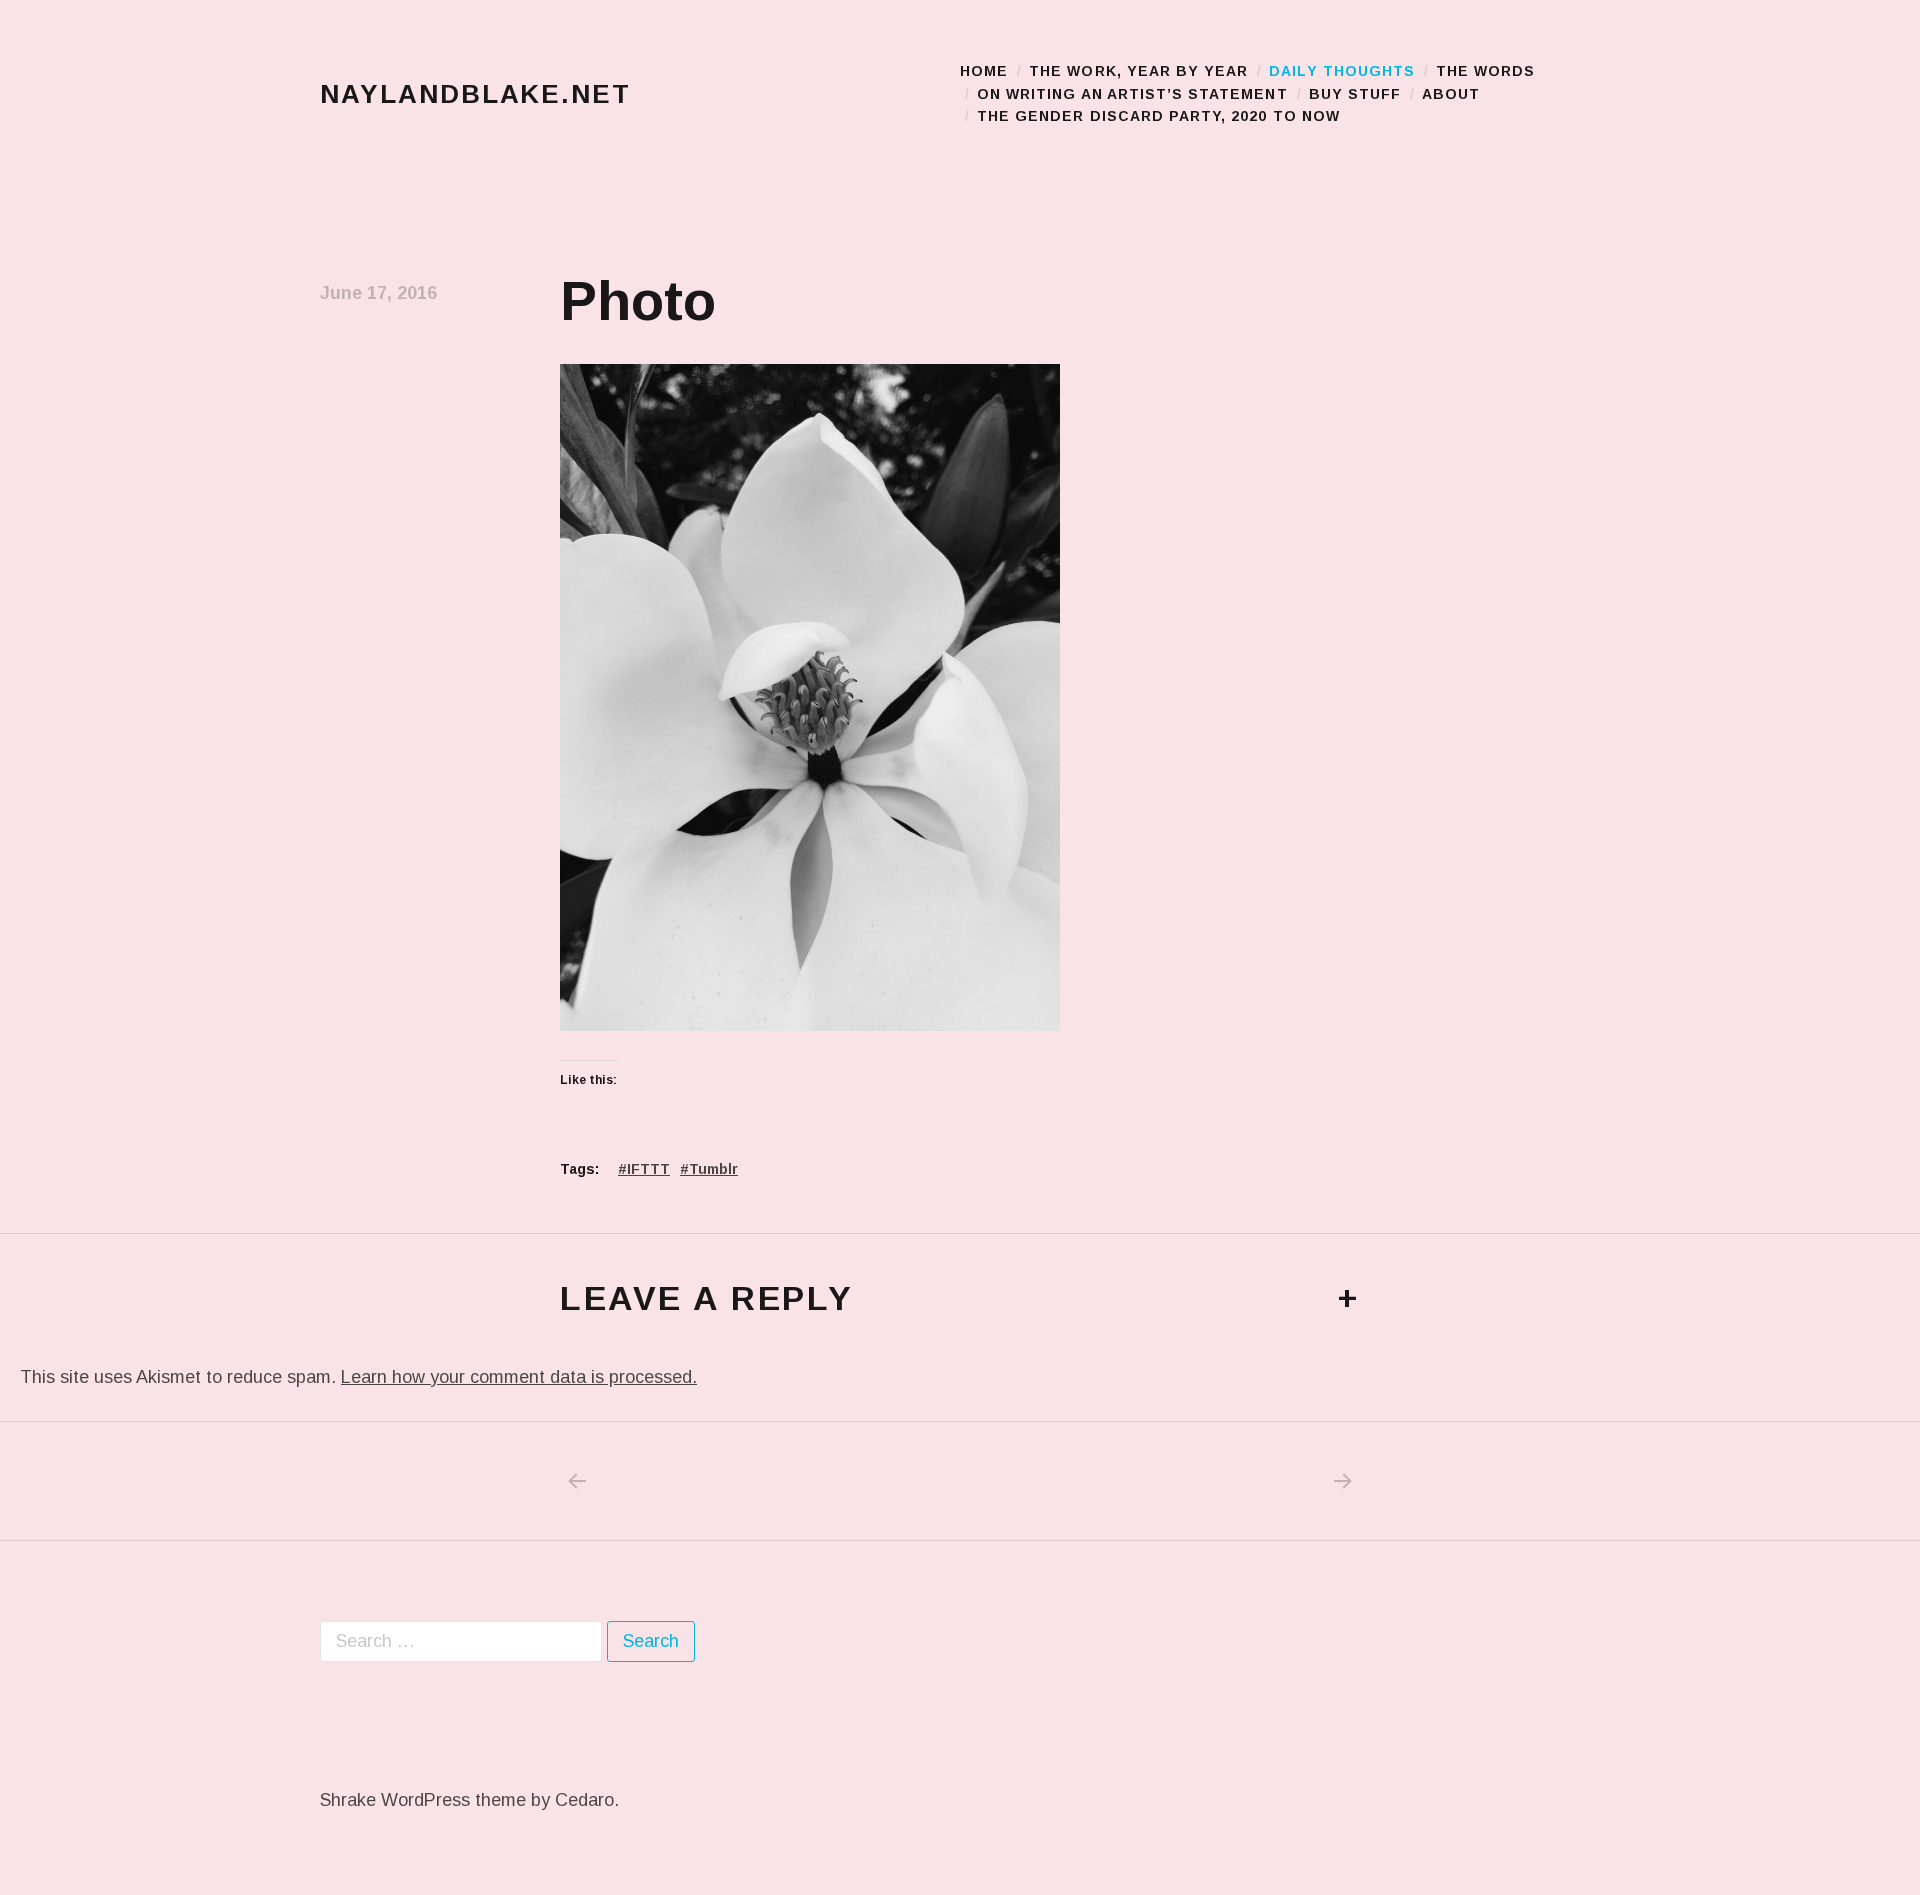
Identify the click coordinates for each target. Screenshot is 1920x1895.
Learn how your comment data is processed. (519, 1377)
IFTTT (648, 1169)
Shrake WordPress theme (423, 1800)
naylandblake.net (475, 94)
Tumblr (713, 1169)
